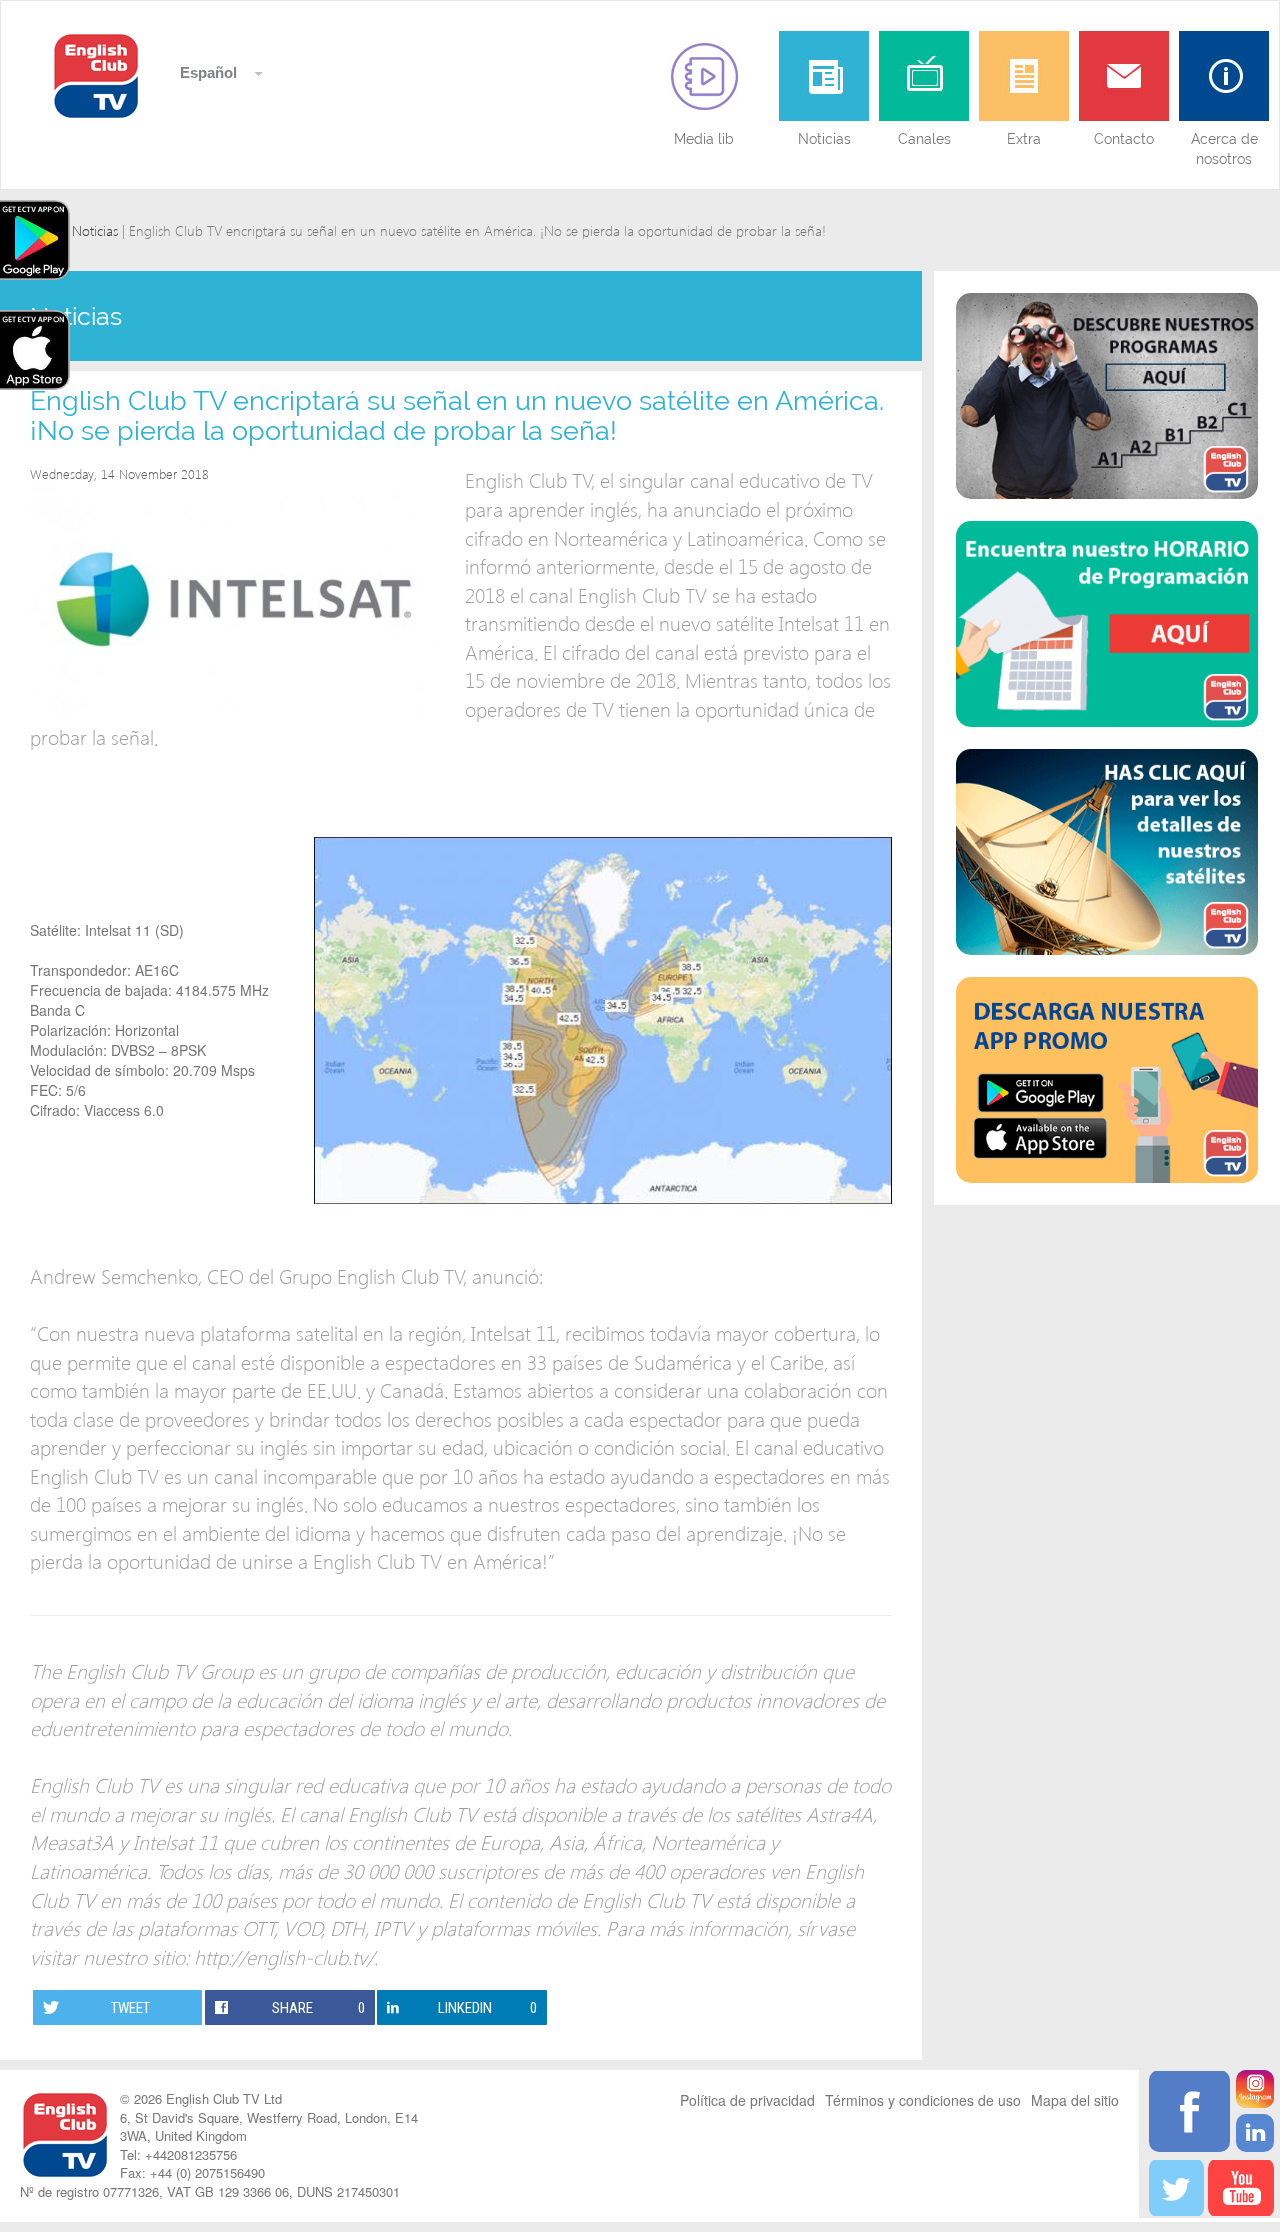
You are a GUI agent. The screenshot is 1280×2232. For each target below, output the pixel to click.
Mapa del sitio (1075, 2100)
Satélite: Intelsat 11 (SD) (107, 930)
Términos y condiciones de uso (923, 2100)
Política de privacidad (747, 2100)
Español (206, 72)
